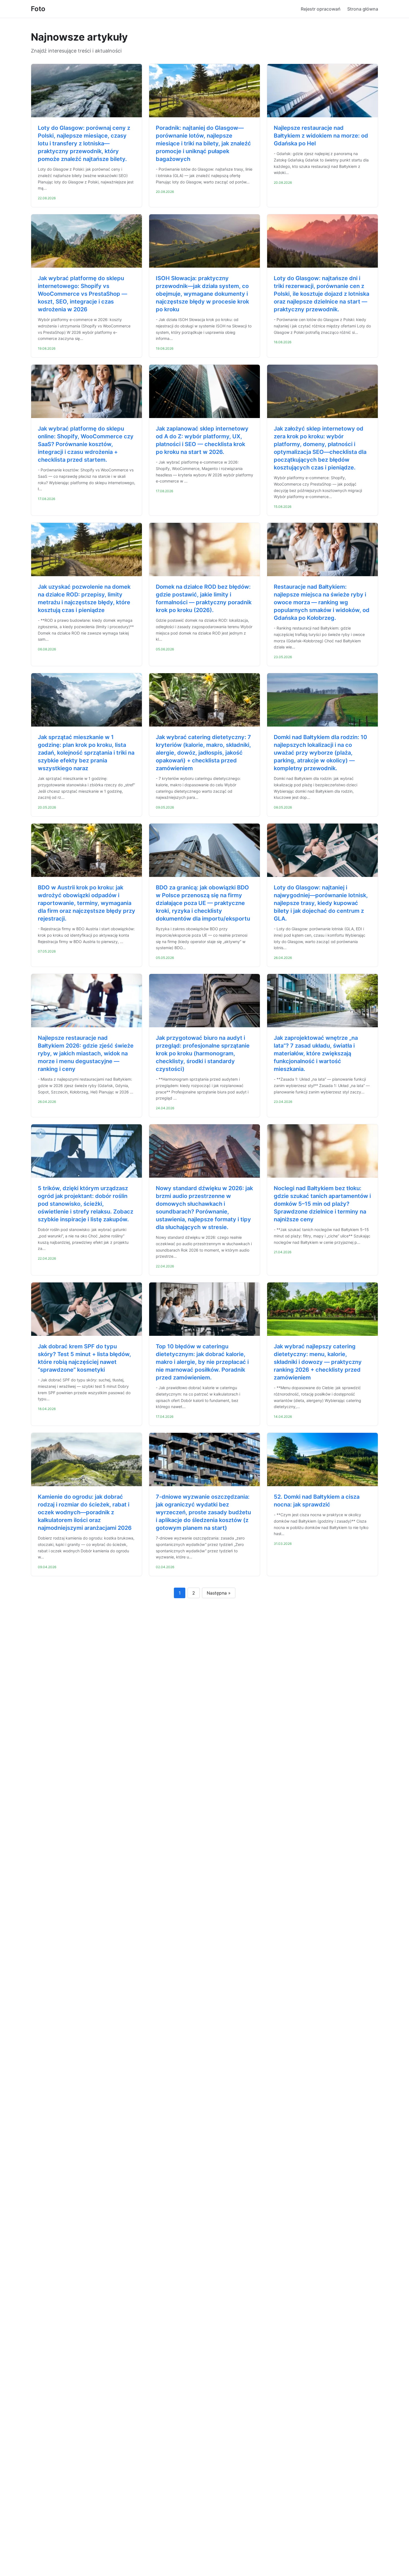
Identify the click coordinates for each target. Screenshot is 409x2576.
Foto (38, 9)
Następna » (219, 1593)
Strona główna (363, 9)
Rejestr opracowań (321, 9)
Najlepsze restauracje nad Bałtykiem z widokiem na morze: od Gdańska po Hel (321, 136)
